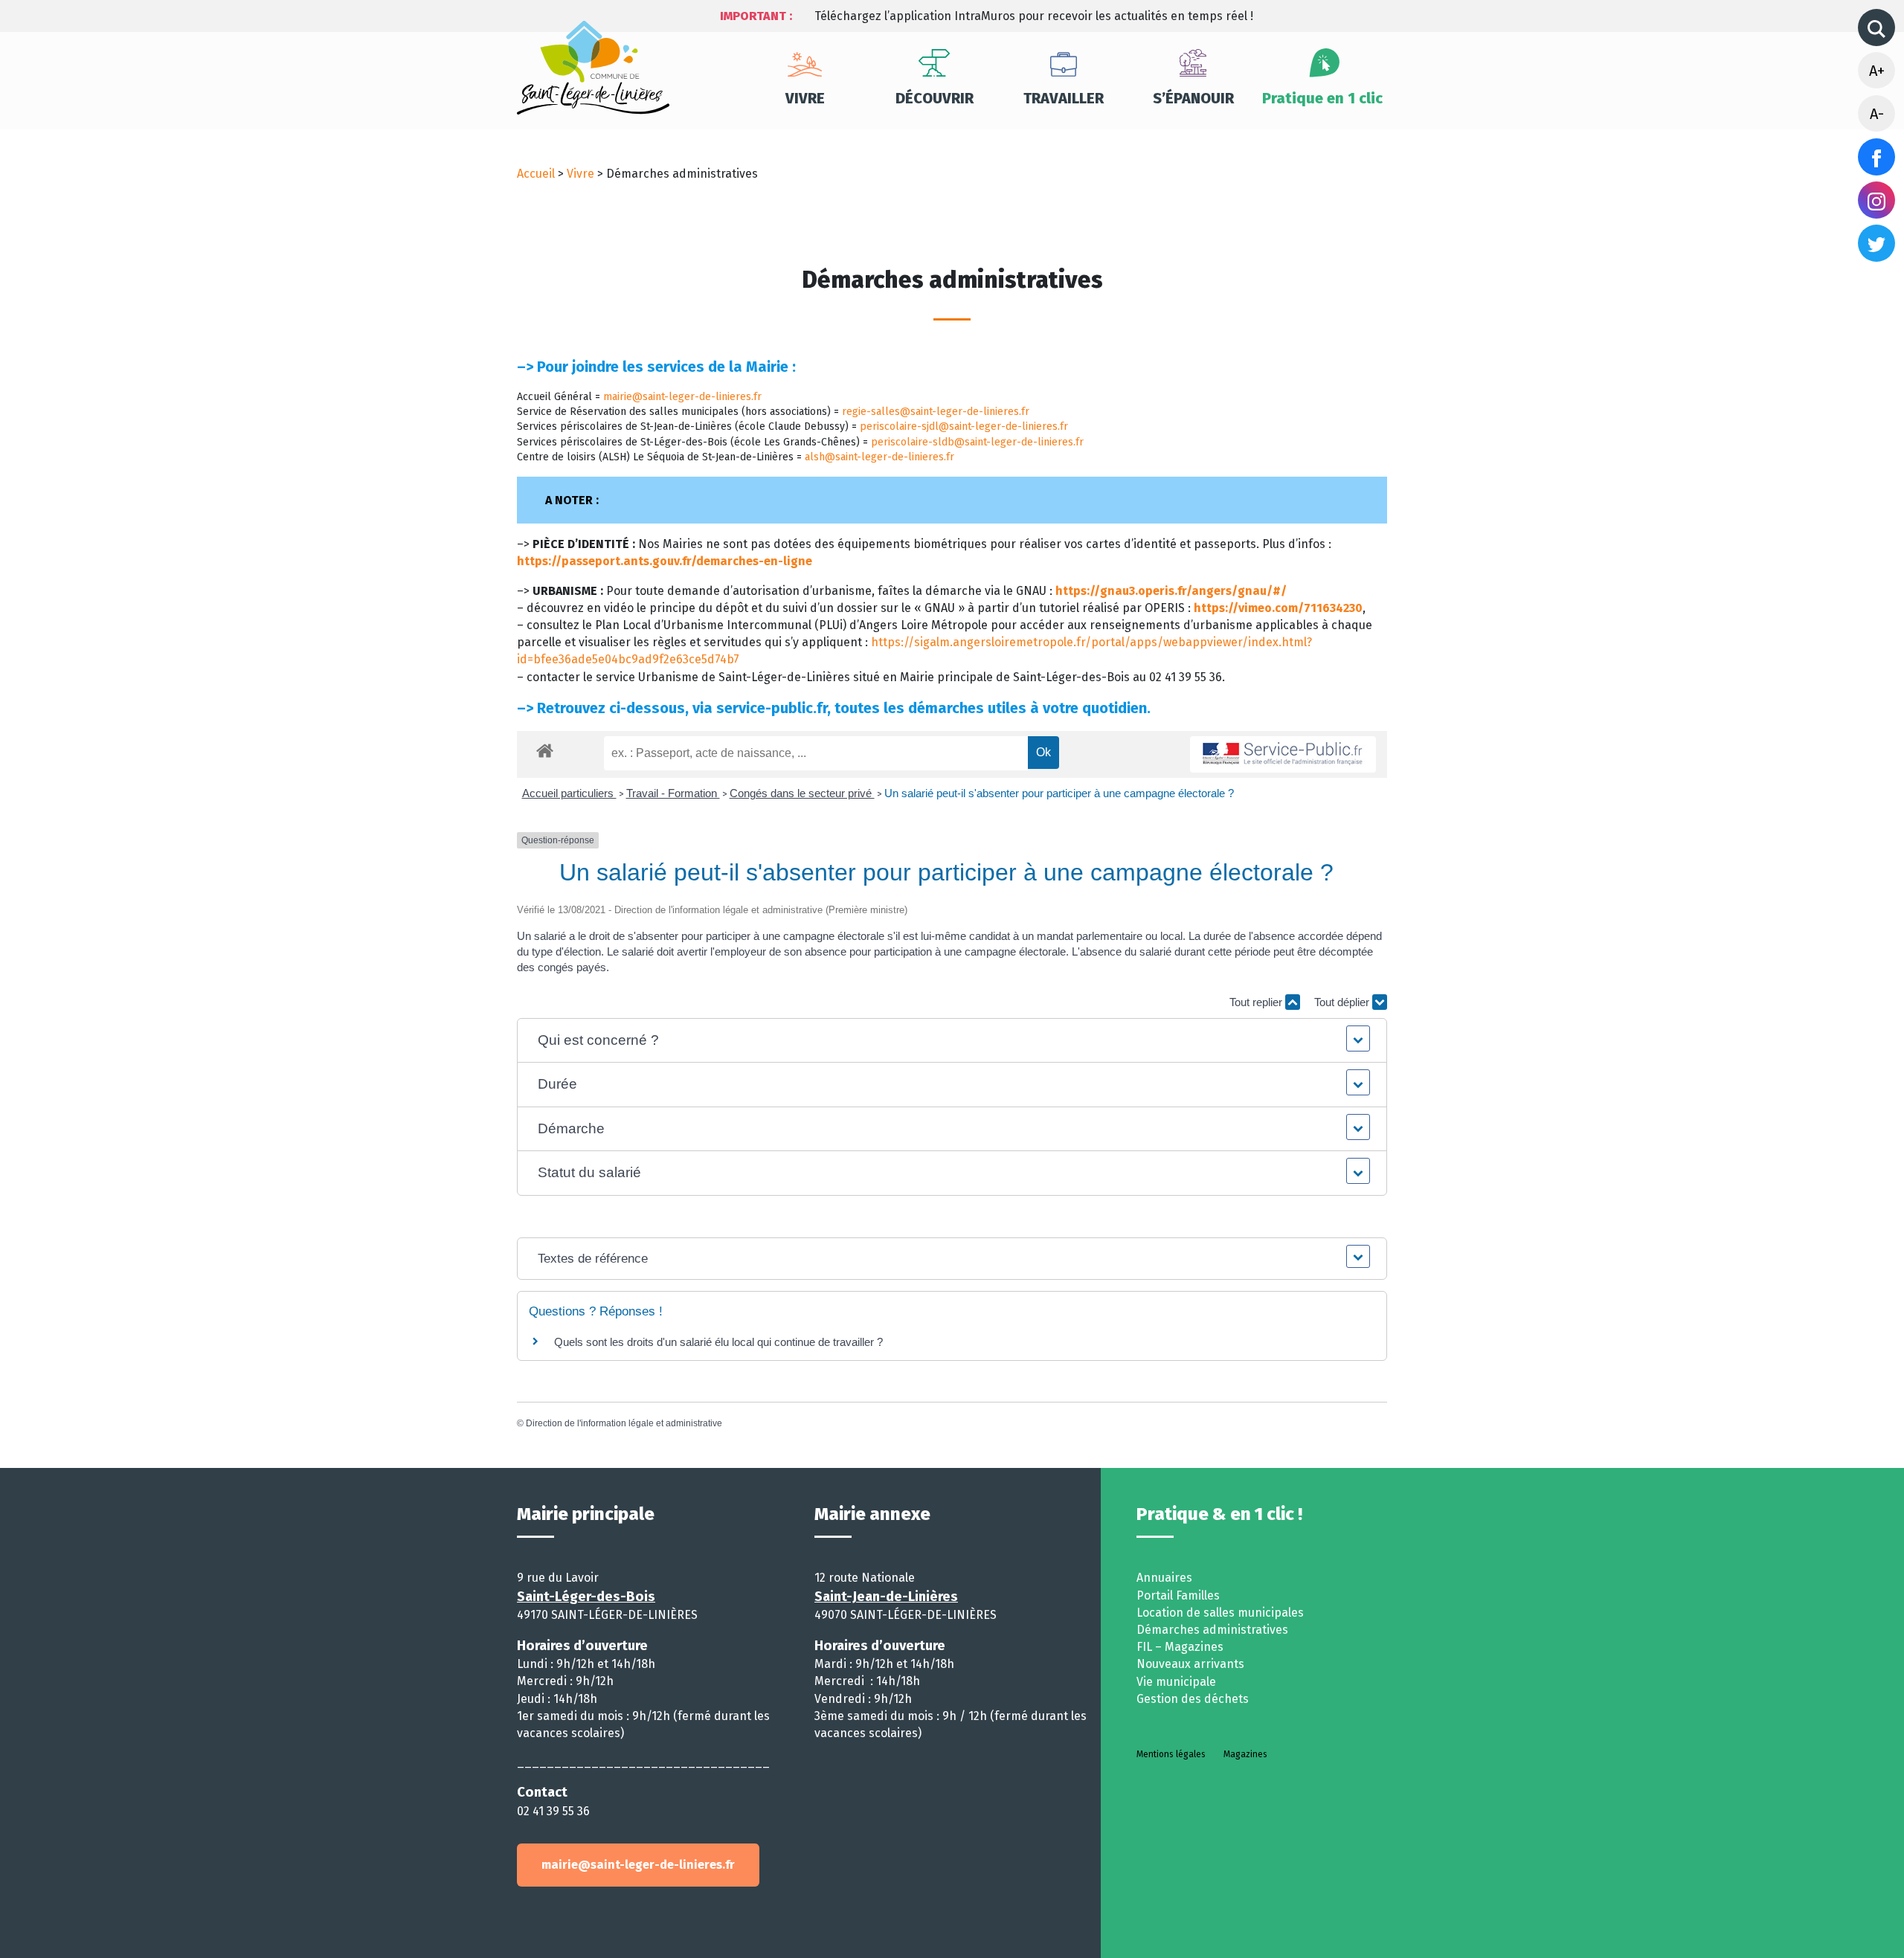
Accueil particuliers (569, 793)
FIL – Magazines (1180, 1647)
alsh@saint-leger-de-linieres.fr (879, 457)
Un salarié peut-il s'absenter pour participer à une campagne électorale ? (1059, 793)
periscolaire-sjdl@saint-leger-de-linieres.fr (964, 426)
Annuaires (1164, 1578)
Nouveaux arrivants (1190, 1664)
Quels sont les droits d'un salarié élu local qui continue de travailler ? (718, 1342)
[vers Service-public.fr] (1283, 754)
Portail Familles (1178, 1595)
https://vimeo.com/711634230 (1278, 608)
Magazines (1245, 1754)
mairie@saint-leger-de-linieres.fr (682, 397)
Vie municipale (1176, 1682)
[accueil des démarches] (545, 748)
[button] (952, 1041)
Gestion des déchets (1193, 1699)
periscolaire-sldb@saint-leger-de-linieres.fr (977, 442)
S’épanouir (1193, 98)
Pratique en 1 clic (1322, 98)
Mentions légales (1171, 1754)
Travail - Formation (673, 793)
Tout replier (1257, 1002)
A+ (1877, 71)
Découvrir (935, 98)
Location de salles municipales (1220, 1613)
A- (1877, 114)
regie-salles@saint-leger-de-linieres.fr (936, 412)
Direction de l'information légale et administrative (624, 1423)
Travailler (1064, 98)
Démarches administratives (1212, 1630)
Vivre (805, 98)
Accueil (536, 174)
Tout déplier (1343, 1002)
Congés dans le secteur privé (802, 793)
